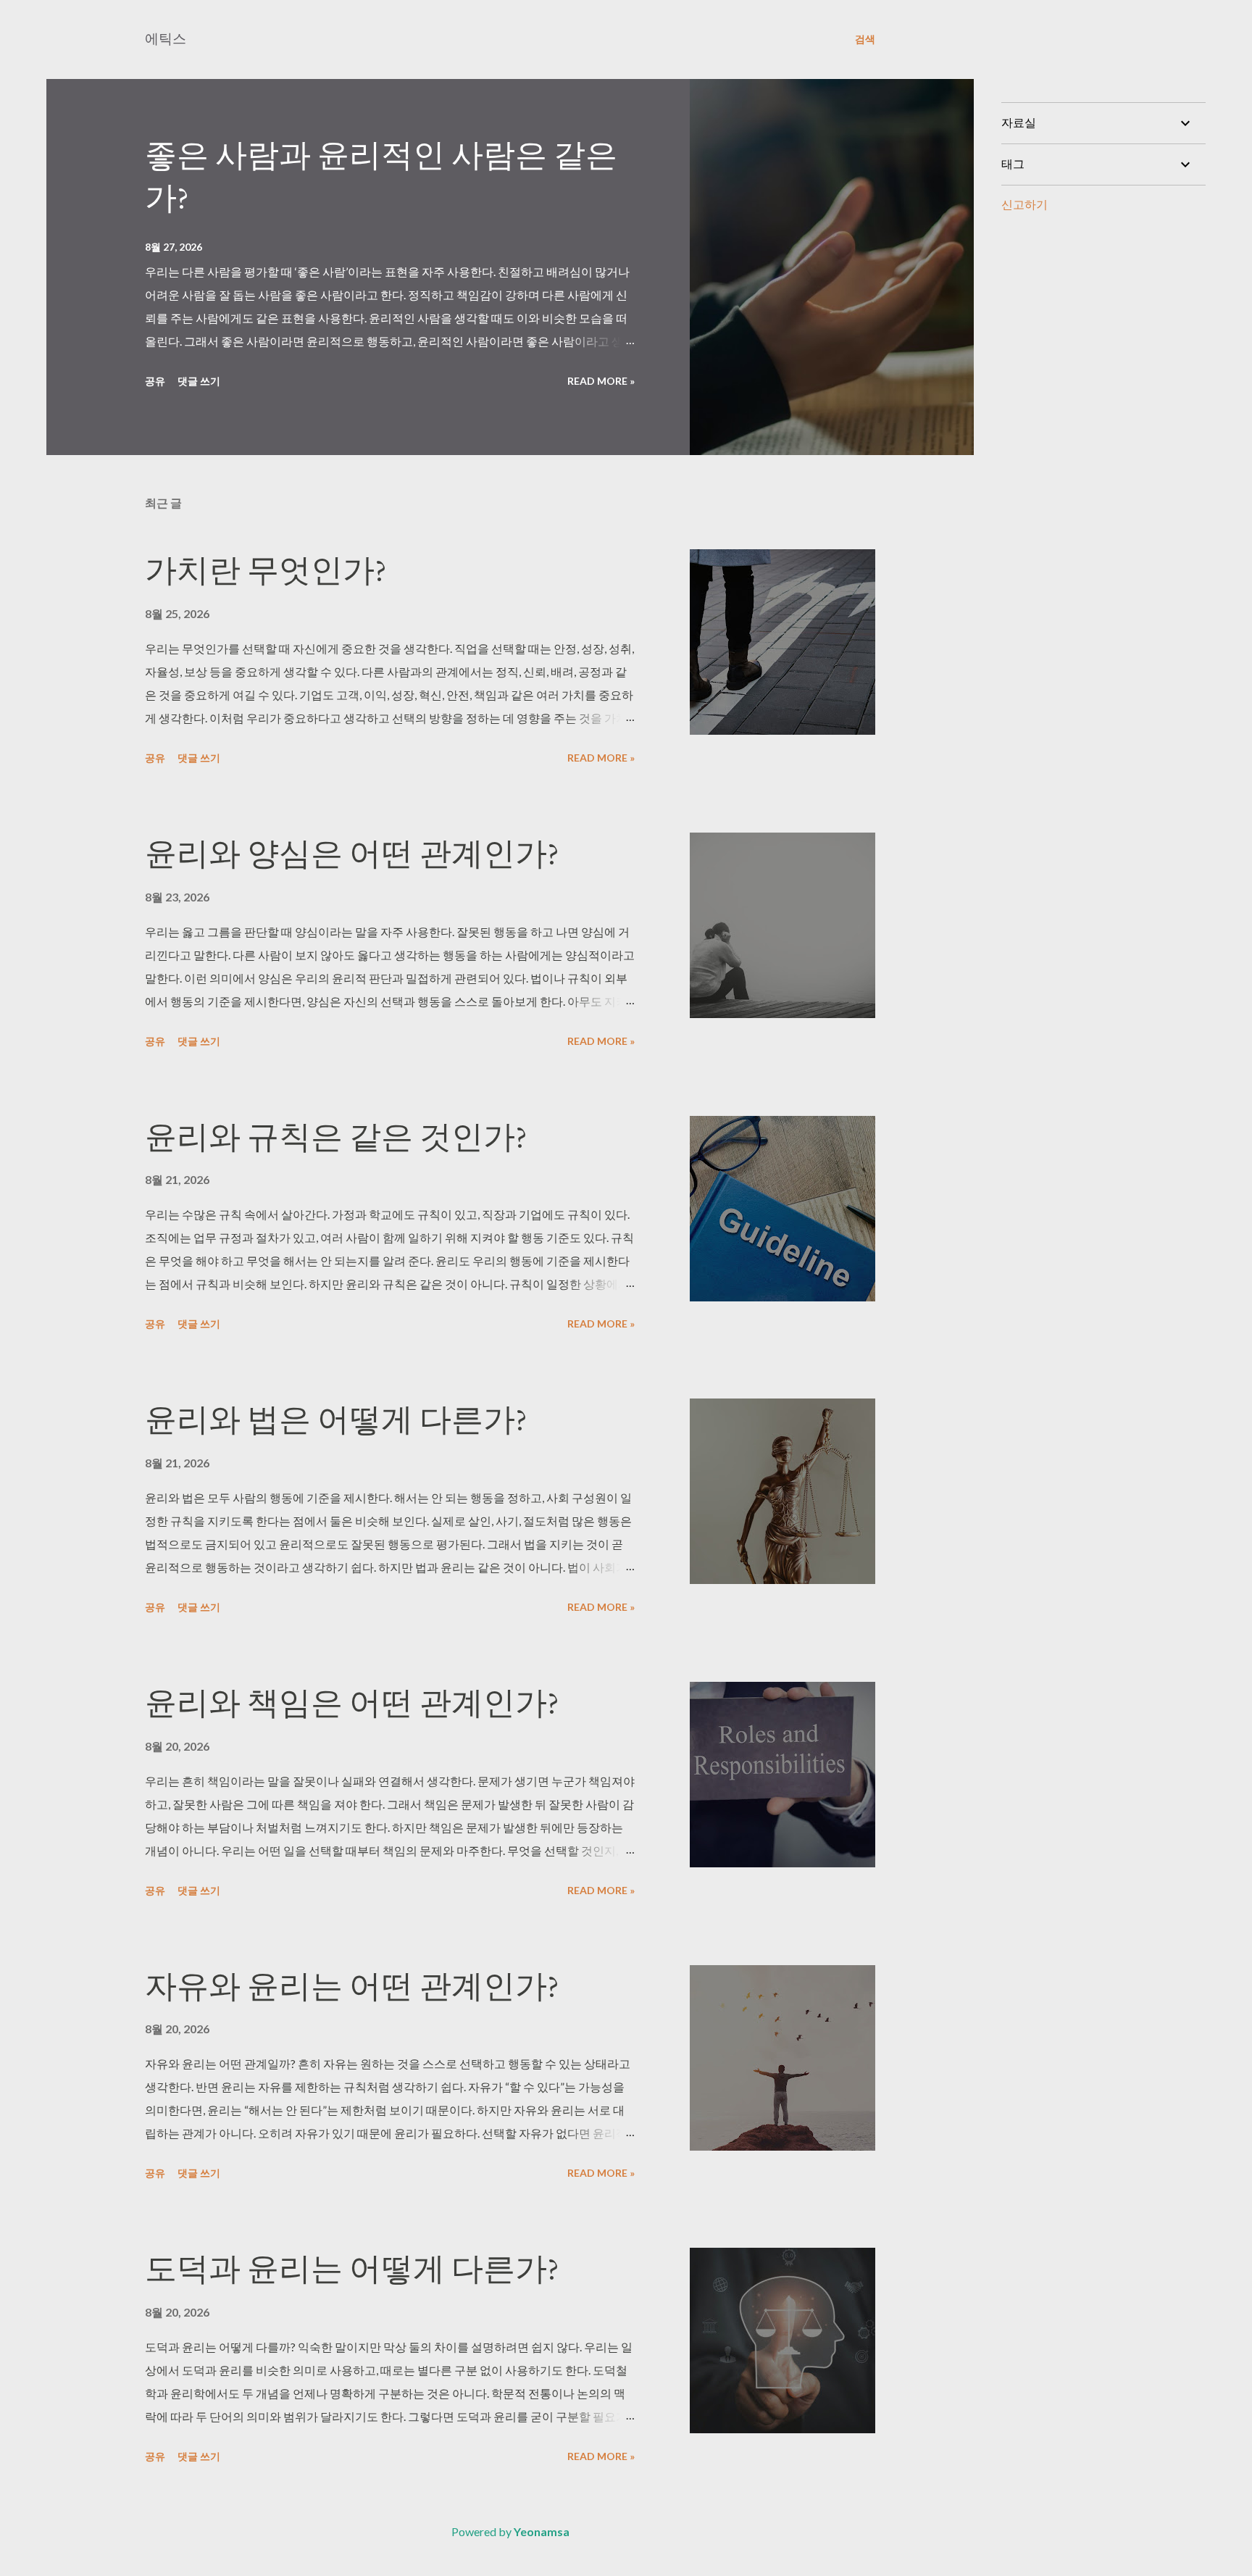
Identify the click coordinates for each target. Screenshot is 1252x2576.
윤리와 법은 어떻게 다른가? (336, 1419)
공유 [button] (155, 381)
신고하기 (1024, 204)
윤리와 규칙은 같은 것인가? (336, 1137)
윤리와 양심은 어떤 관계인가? (352, 853)
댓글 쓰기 (199, 381)
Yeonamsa (542, 2531)
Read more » (601, 381)
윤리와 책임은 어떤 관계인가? (352, 1702)
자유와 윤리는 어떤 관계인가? (352, 1986)
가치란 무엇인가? (266, 570)
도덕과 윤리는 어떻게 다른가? (352, 2268)
